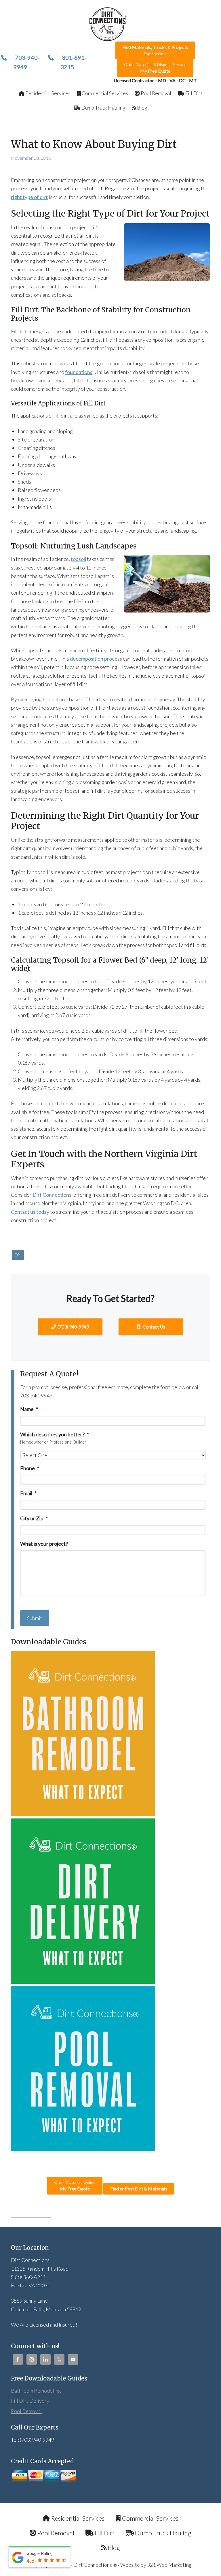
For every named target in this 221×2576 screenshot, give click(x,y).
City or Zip (34, 1518)
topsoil (78, 559)
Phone (30, 1468)
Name (29, 1409)
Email (28, 1493)
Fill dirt (19, 331)
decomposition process (96, 659)
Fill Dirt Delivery (30, 2401)
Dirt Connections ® (95, 2565)
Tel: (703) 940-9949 (33, 2440)
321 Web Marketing (169, 2565)
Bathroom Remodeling (36, 2391)
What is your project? (44, 1544)
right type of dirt (29, 197)
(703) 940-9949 (73, 1327)
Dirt (18, 1255)
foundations (79, 372)
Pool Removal (26, 2411)
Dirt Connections (52, 1195)
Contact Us (154, 1327)
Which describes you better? (55, 1434)
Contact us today (30, 1212)
